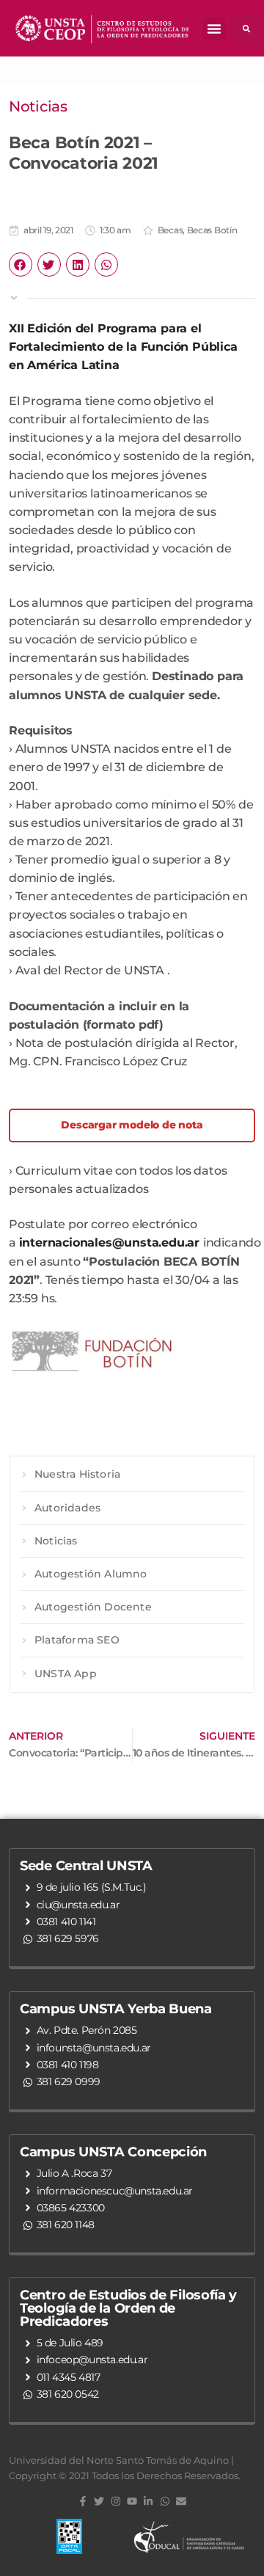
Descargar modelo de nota (132, 1125)
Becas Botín (212, 230)
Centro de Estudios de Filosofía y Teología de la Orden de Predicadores (128, 2308)
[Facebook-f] (83, 2501)
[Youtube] (132, 2501)
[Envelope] (181, 2501)
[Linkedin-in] (148, 2501)
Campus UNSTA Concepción (113, 2152)
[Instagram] (115, 2501)
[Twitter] (99, 2501)
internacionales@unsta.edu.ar (109, 1243)
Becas (170, 230)
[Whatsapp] (165, 2501)
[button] (214, 29)
